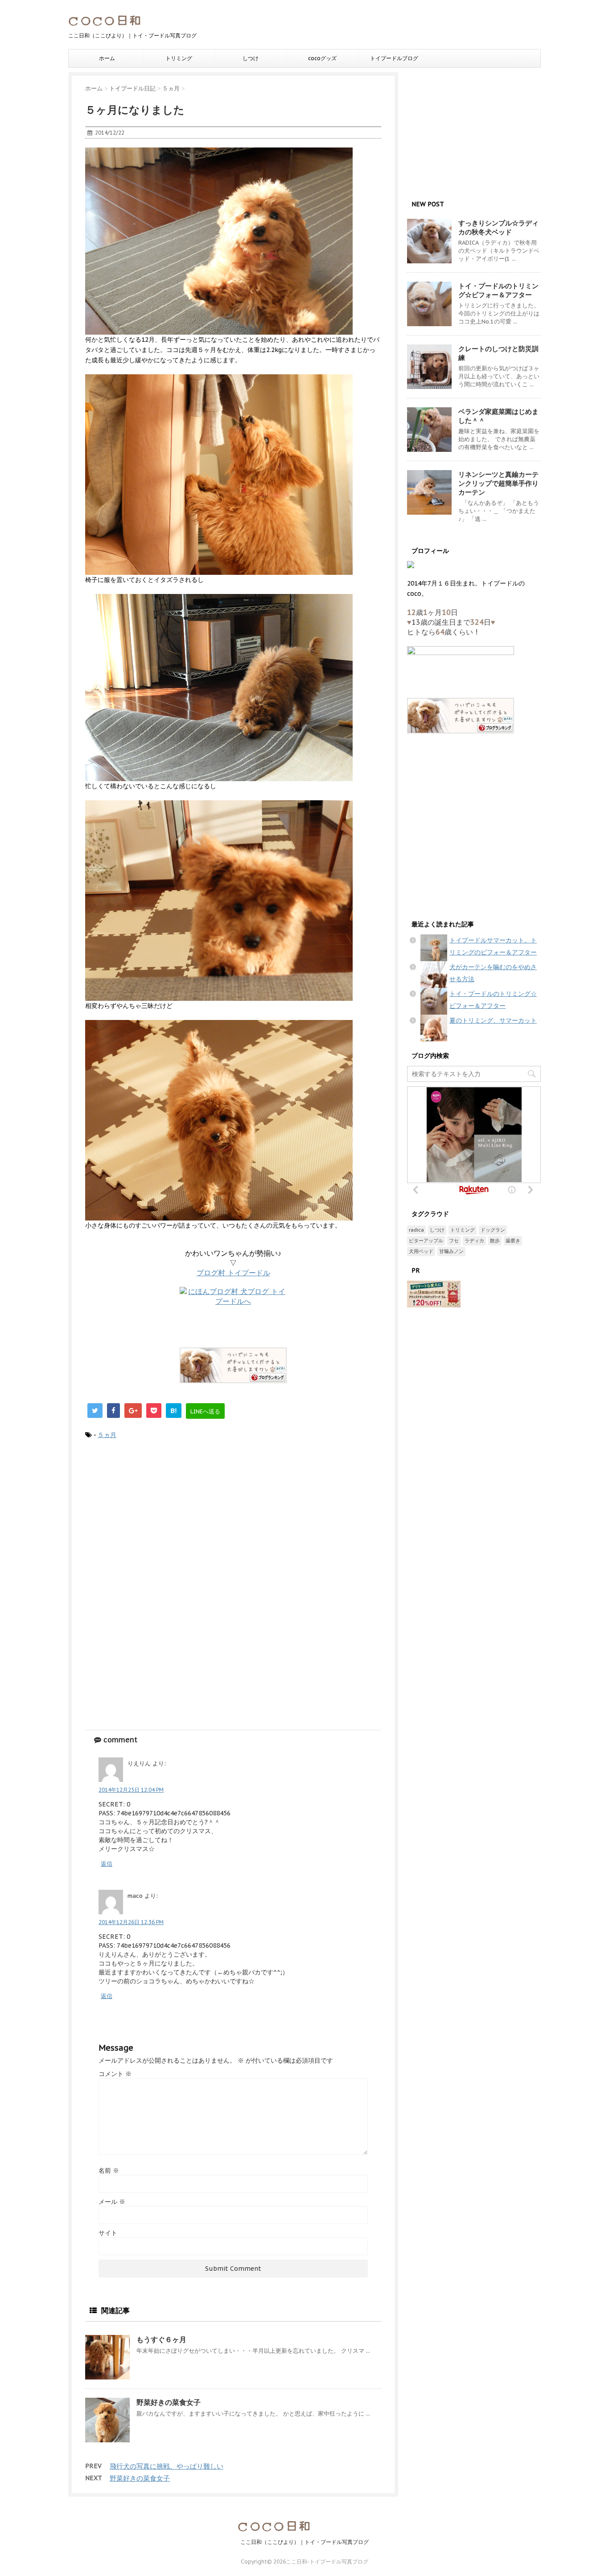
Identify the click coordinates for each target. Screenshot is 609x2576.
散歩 (495, 1241)
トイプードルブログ (394, 58)
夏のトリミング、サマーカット (493, 1020)
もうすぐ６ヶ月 (161, 2339)
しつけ (251, 58)
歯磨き (513, 1241)
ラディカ (474, 1241)
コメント (115, 2074)
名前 (109, 2171)
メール (112, 2202)
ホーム (107, 58)
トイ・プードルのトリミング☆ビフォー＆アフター (498, 290)
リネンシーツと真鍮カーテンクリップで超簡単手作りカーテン (498, 483)
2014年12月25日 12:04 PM (131, 1790)
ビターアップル (426, 1241)
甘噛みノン (451, 1251)
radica (416, 1230)
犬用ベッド (421, 1251)
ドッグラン (493, 1230)
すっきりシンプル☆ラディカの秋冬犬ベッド (498, 227)
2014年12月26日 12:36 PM (131, 1922)
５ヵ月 (107, 1435)
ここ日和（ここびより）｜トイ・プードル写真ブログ (304, 2542)
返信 (107, 1864)
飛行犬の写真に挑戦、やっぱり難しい (167, 2466)
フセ (454, 1241)
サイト (108, 2233)
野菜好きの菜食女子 (169, 2402)
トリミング (179, 58)
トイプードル (233, 1273)
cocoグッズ (322, 58)
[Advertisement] (233, 1520)
